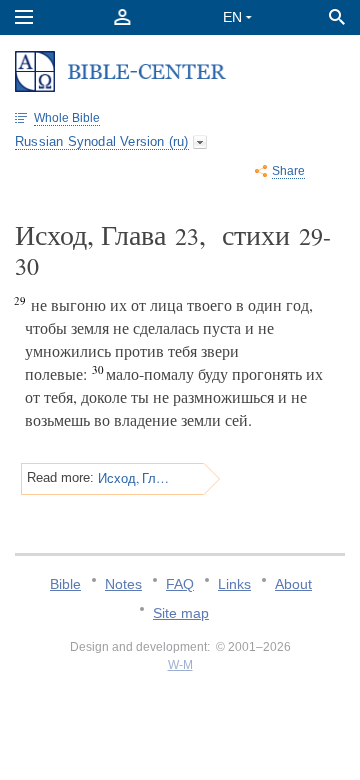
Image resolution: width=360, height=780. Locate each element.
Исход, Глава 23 (134, 478)
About (293, 584)
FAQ (180, 584)
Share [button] (288, 171)
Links (234, 584)
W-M (180, 665)
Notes (123, 584)
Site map (181, 613)
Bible (65, 584)
